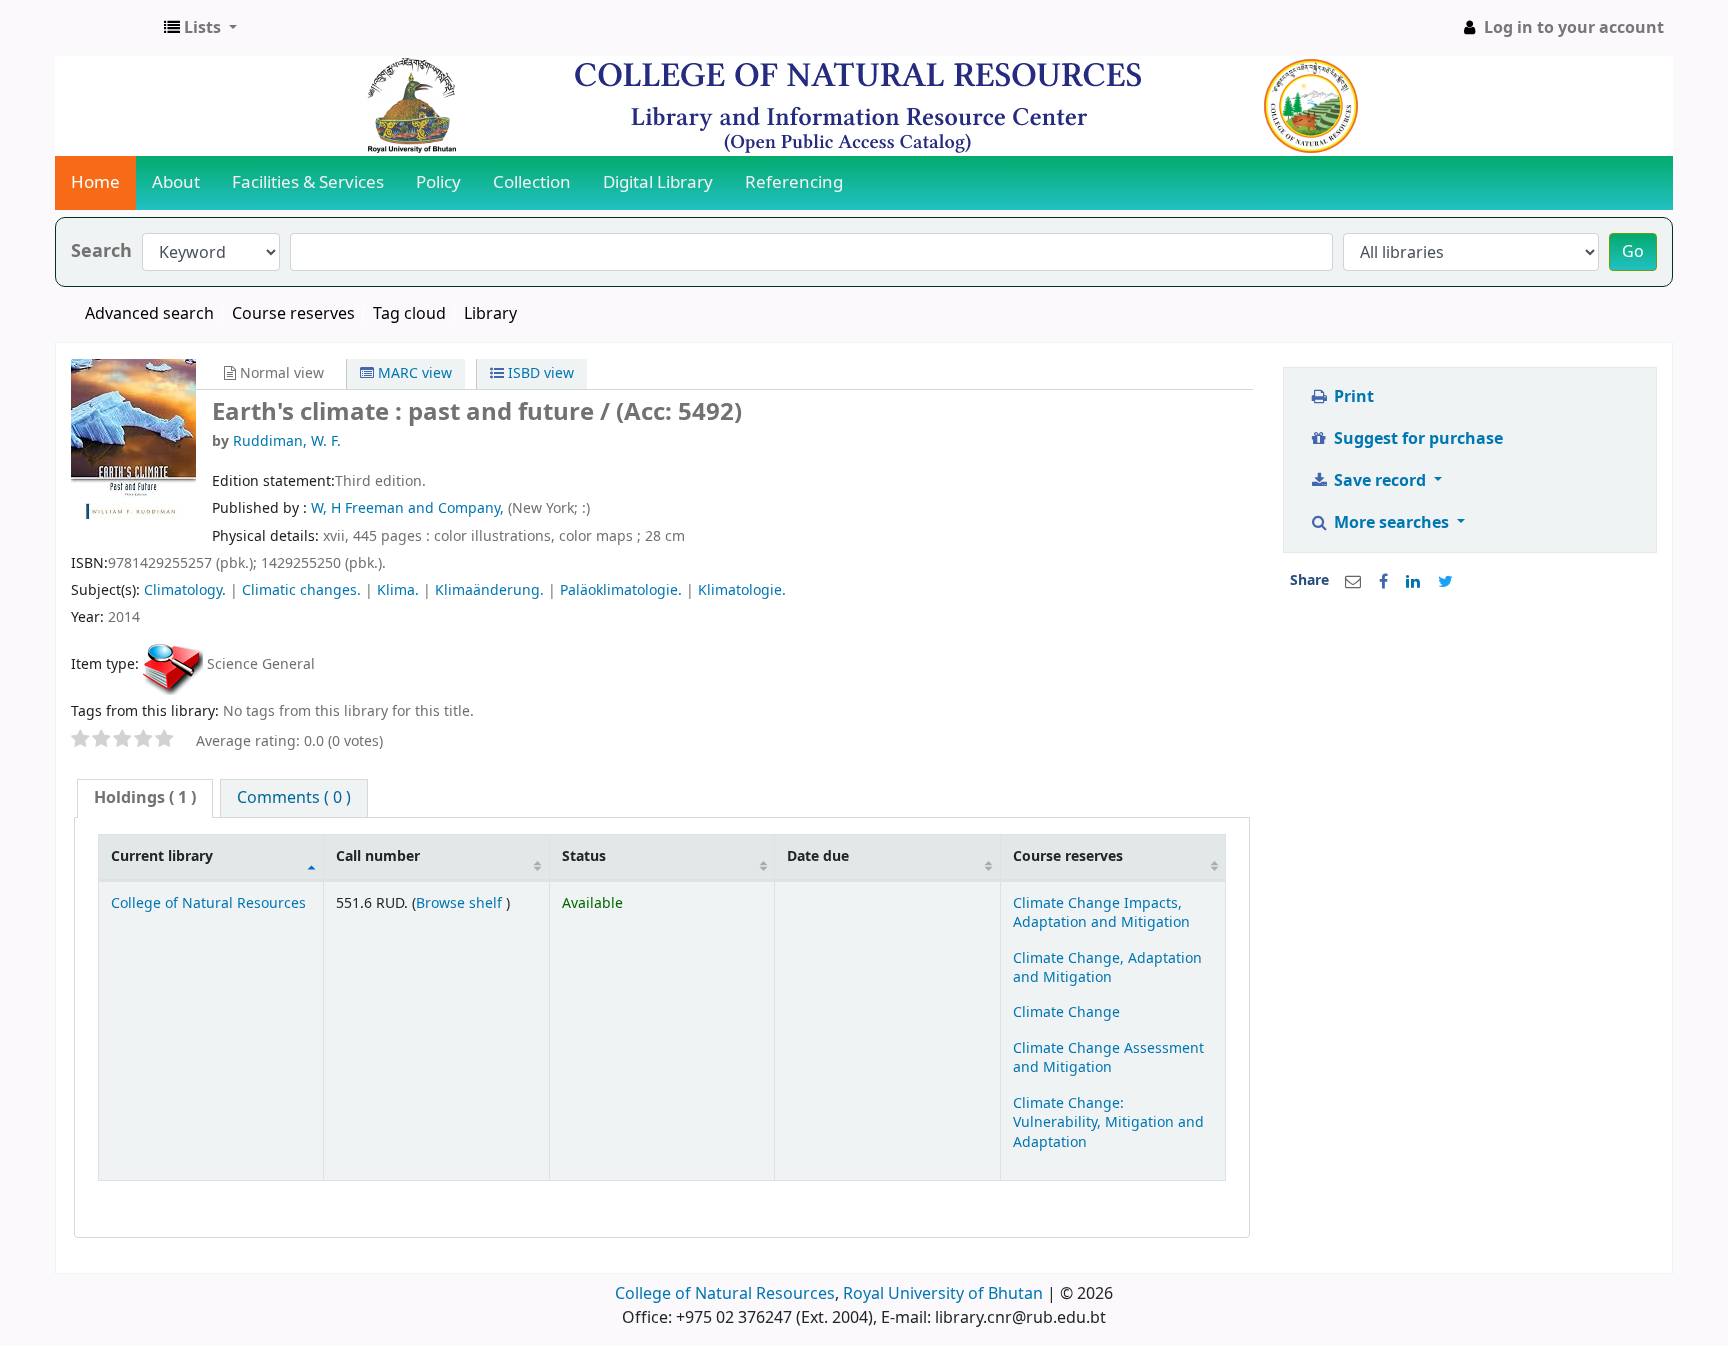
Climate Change (1066, 1012)
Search (101, 251)
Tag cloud (409, 314)
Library (490, 314)
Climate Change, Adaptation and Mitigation (1107, 968)
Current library (162, 856)
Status (584, 856)
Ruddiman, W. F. (287, 441)
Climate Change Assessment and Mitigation (1108, 1058)
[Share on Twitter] (1445, 582)
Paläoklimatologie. (621, 590)
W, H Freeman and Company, (409, 508)
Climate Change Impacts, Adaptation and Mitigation (1101, 913)
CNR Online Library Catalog (106, 28)
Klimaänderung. (489, 590)
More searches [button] (1391, 523)
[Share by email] (1353, 582)
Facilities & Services (308, 182)
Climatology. (185, 590)
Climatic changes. (301, 590)
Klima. (398, 590)
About (176, 182)
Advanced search (149, 314)
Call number (378, 856)
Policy (438, 182)
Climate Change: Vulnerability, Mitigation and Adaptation (1108, 1123)
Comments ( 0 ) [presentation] (294, 798)
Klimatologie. (742, 590)
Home (95, 182)
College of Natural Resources (208, 903)
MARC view (413, 373)
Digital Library (658, 182)
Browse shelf (461, 903)
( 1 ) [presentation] (145, 798)
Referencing (794, 182)
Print (1352, 397)
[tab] (145, 798)
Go (1633, 252)
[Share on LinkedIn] (1413, 582)
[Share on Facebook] (1383, 582)
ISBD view (539, 373)
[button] (200, 28)
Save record (1380, 481)
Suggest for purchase (1416, 439)
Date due (818, 856)
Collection (532, 182)
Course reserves (293, 314)
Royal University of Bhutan (943, 1294)
